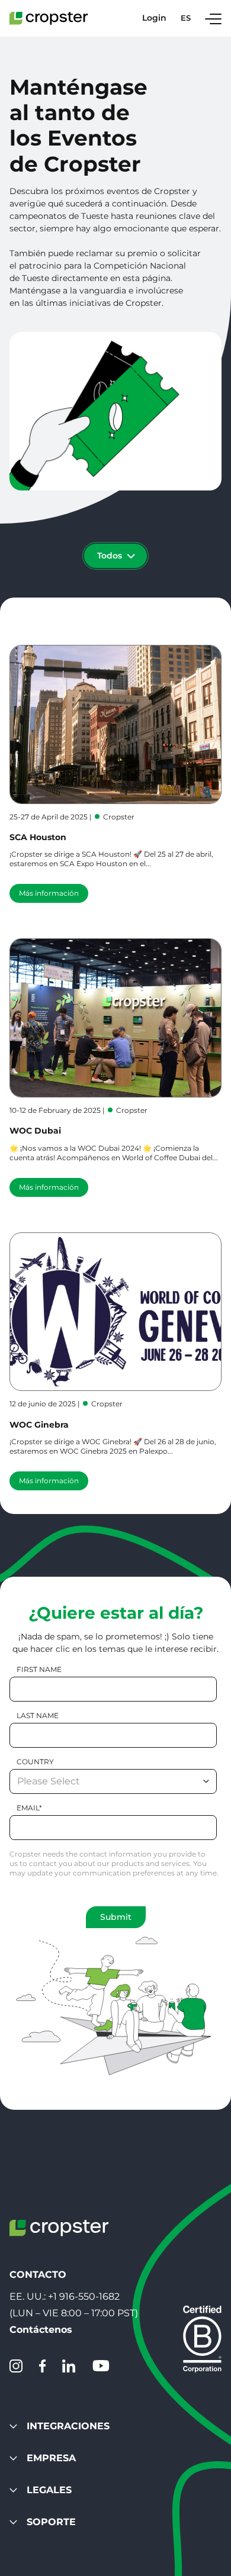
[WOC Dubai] (115, 1018)
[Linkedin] (69, 2366)
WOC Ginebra (39, 1425)
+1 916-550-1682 (84, 2296)
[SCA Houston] (115, 724)
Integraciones (68, 2426)
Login (154, 18)
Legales (49, 2490)
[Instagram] (16, 2366)
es (186, 18)
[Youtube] (101, 2366)
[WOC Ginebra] (115, 1312)
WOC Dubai (35, 1131)
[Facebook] (42, 2366)
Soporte (51, 2522)
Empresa (51, 2458)
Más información (49, 893)
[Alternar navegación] (213, 18)
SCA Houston (38, 837)
